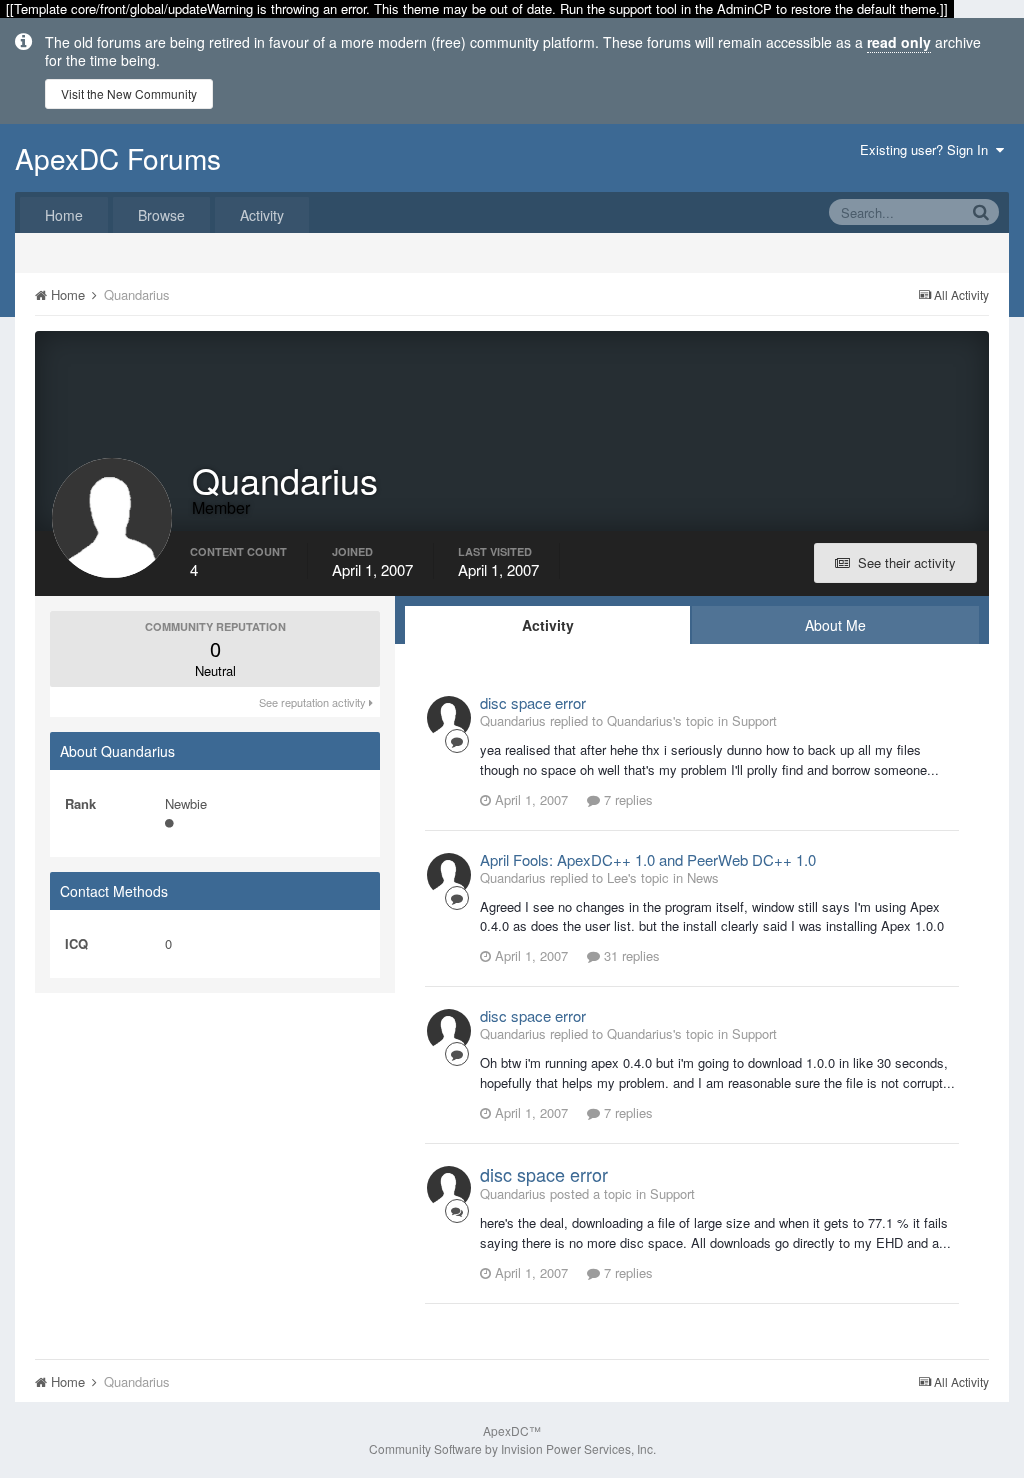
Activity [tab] (548, 625)
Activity (262, 215)
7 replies (626, 799)
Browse (161, 215)
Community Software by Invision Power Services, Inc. (512, 1448)
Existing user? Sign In (928, 149)
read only (899, 42)
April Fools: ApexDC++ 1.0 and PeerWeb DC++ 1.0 (648, 859)
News (703, 877)
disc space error (533, 702)
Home (64, 215)
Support (754, 720)
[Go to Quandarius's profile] (449, 718)
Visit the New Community (129, 93)
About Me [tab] (835, 625)
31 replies (630, 955)
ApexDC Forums (118, 158)
